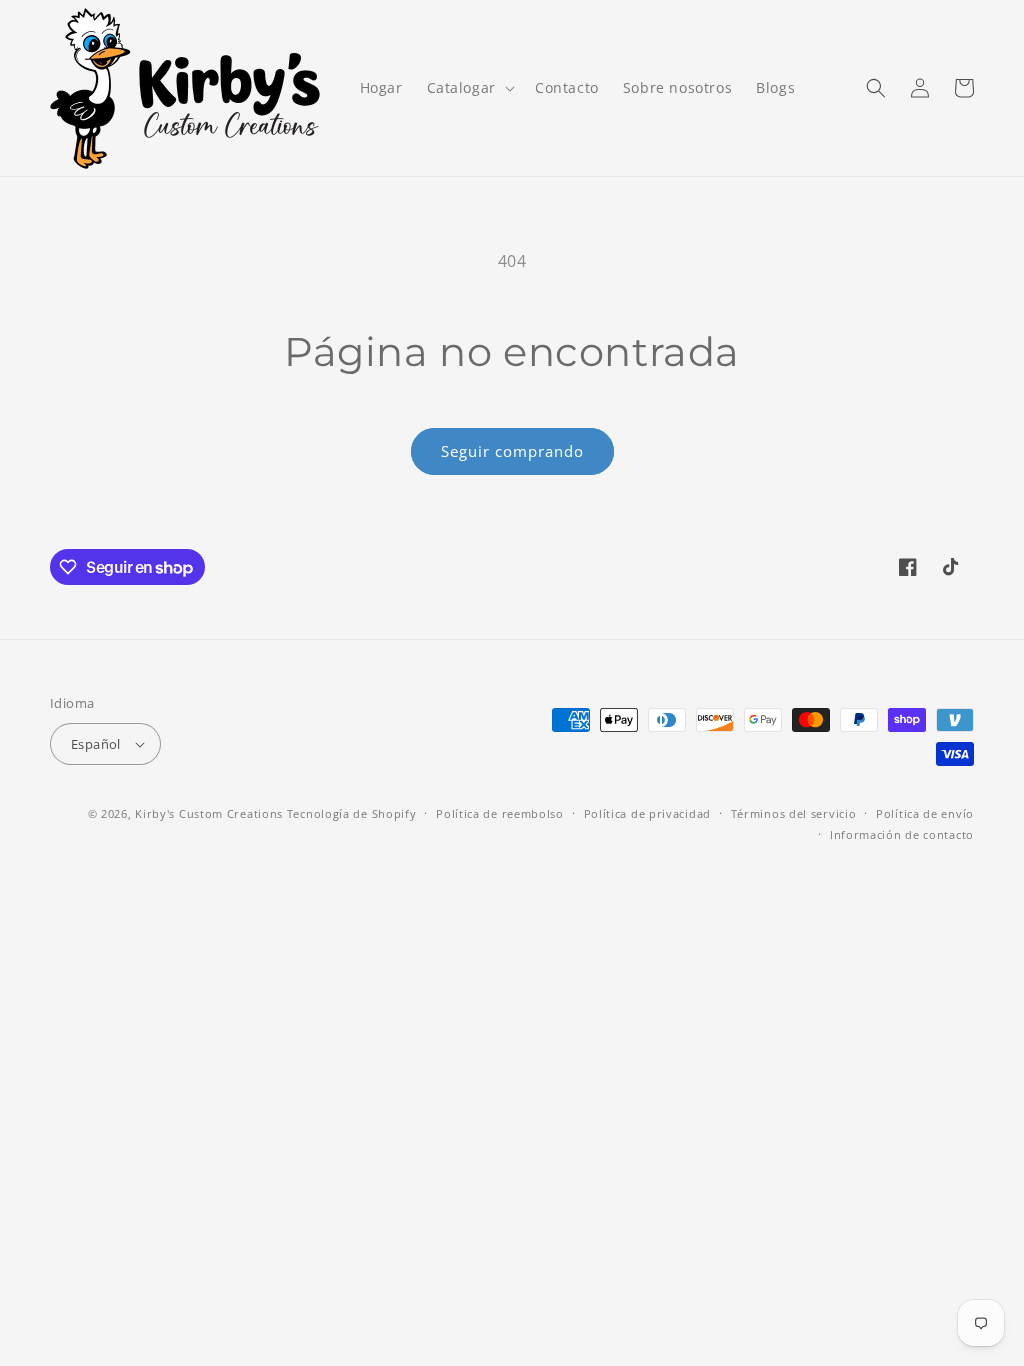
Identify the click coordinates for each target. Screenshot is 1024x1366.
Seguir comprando (512, 451)
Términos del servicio (794, 813)
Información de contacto (902, 834)
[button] (469, 88)
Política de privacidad (647, 813)
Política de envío (925, 813)
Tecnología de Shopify (352, 813)
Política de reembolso (500, 813)
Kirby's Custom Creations (209, 813)
